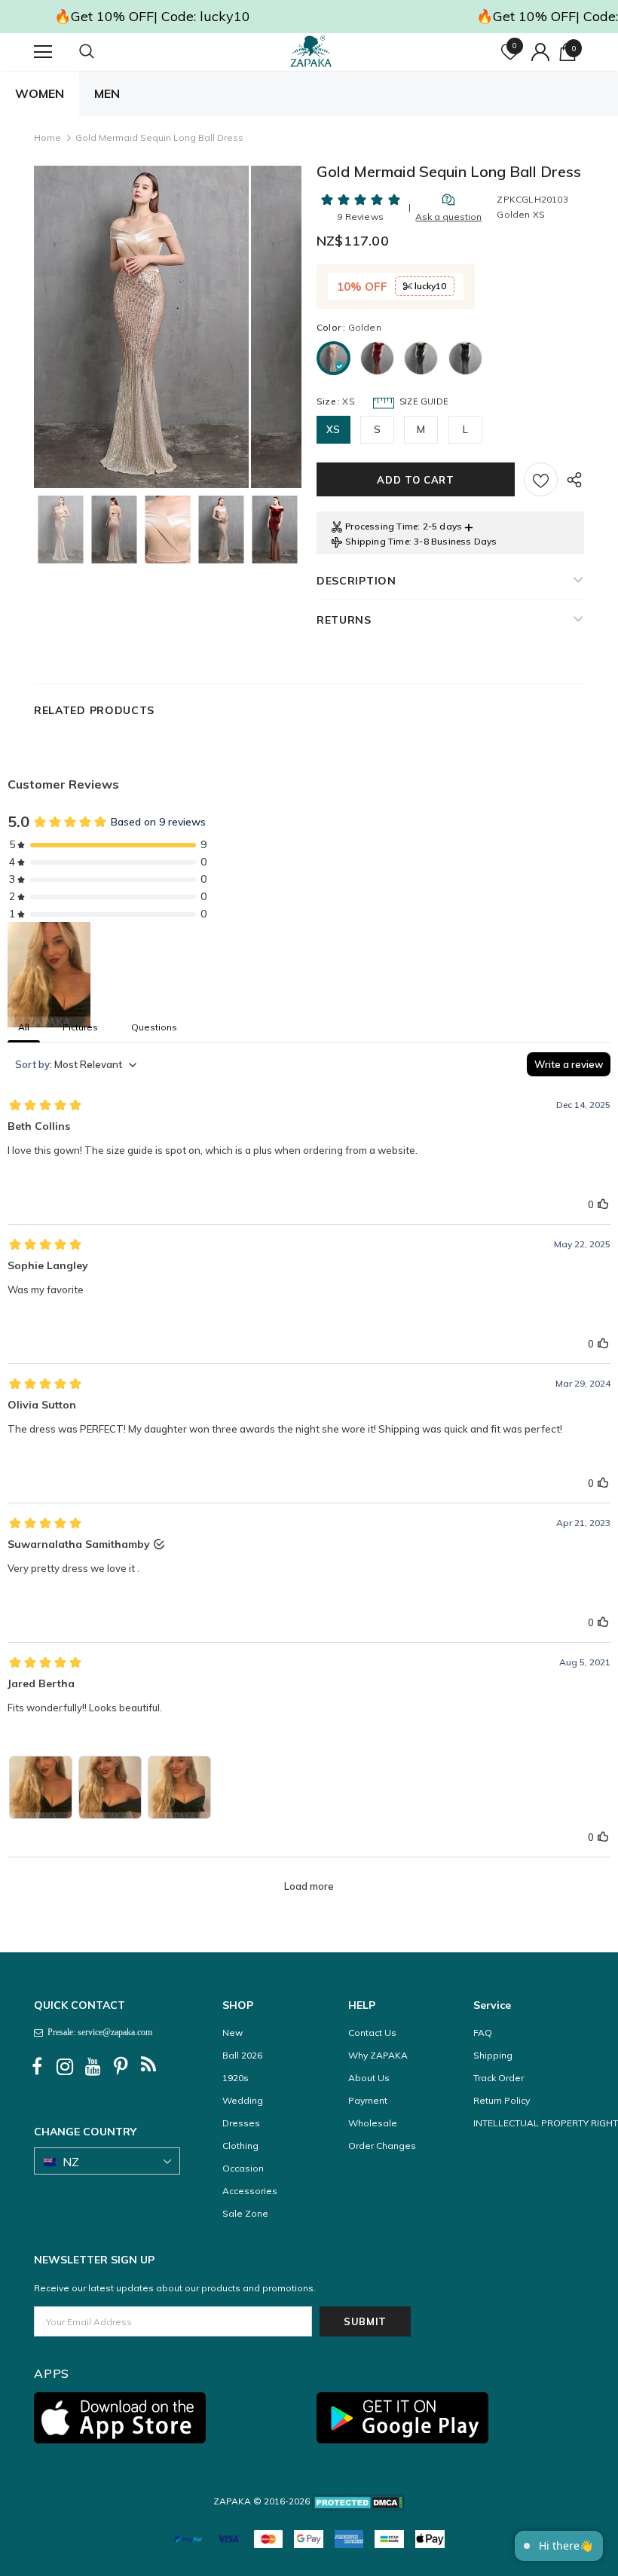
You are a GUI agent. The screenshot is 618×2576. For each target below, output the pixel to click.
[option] (141, 327)
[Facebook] (37, 2067)
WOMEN (40, 93)
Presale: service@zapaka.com (98, 2032)
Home (47, 137)
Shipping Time (377, 541)
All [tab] (24, 1027)
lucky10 (429, 286)
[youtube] (93, 2067)
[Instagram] (65, 2067)
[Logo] (311, 51)
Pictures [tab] (80, 1027)
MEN (107, 93)
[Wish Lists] (541, 479)
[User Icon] (540, 52)
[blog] (148, 2067)
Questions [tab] (154, 1027)
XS (333, 429)
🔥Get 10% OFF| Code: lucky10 (152, 16)
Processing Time (381, 526)
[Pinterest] (121, 2067)
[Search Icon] (102, 52)
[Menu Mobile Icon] (43, 52)
